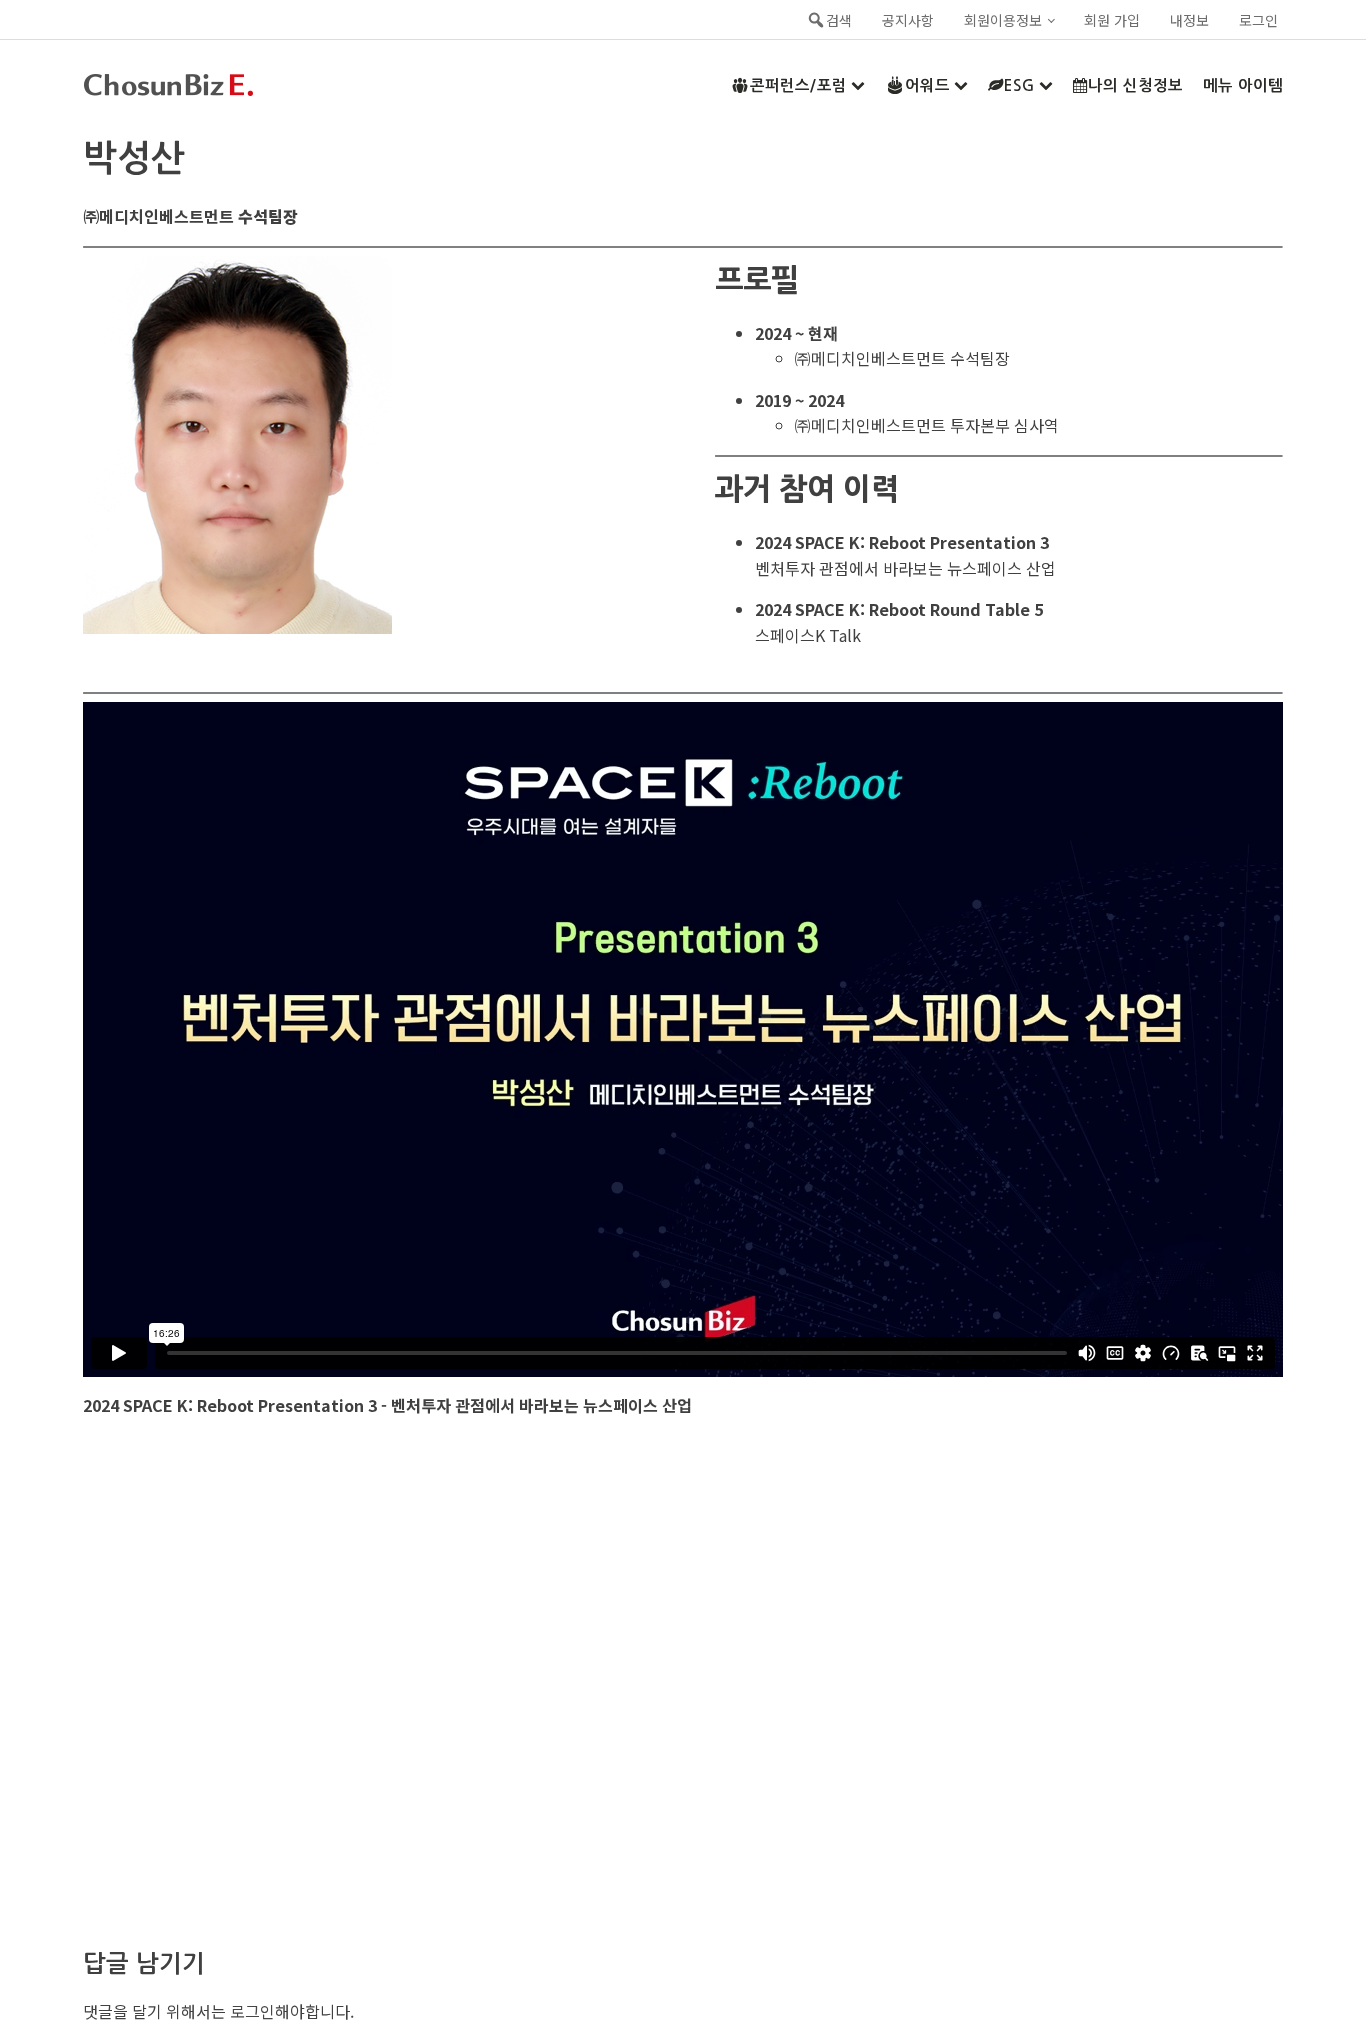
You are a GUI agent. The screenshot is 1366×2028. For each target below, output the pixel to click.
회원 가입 (1112, 20)
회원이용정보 (1003, 20)
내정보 (1189, 20)
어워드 (927, 85)
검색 (839, 20)
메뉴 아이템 (1243, 85)
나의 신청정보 (1135, 85)
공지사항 (908, 20)
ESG (1019, 85)
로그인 (1258, 20)
